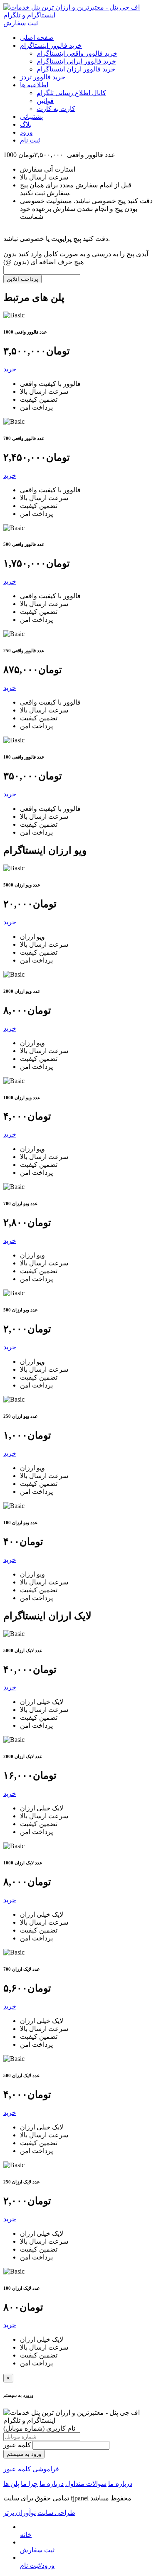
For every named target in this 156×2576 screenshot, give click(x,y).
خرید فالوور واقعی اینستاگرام (77, 53)
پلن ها (11, 2484)
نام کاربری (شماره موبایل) (39, 2428)
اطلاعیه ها (34, 85)
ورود (26, 132)
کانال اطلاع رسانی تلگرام (71, 93)
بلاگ (26, 124)
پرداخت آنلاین (22, 279)
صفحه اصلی (37, 38)
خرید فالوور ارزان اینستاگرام (76, 69)
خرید (10, 369)
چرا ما (29, 2484)
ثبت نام (30, 140)
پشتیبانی (31, 117)
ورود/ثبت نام (37, 2565)
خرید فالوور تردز (43, 77)
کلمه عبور (18, 2445)
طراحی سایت (56, 2513)
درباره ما (120, 2484)
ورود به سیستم (24, 2454)
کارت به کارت (56, 109)
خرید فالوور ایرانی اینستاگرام (76, 61)
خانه (26, 2535)
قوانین (45, 101)
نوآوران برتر (20, 2513)
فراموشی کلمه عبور (31, 2469)
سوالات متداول (86, 2484)
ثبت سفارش (21, 23)
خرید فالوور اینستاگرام (51, 45)
